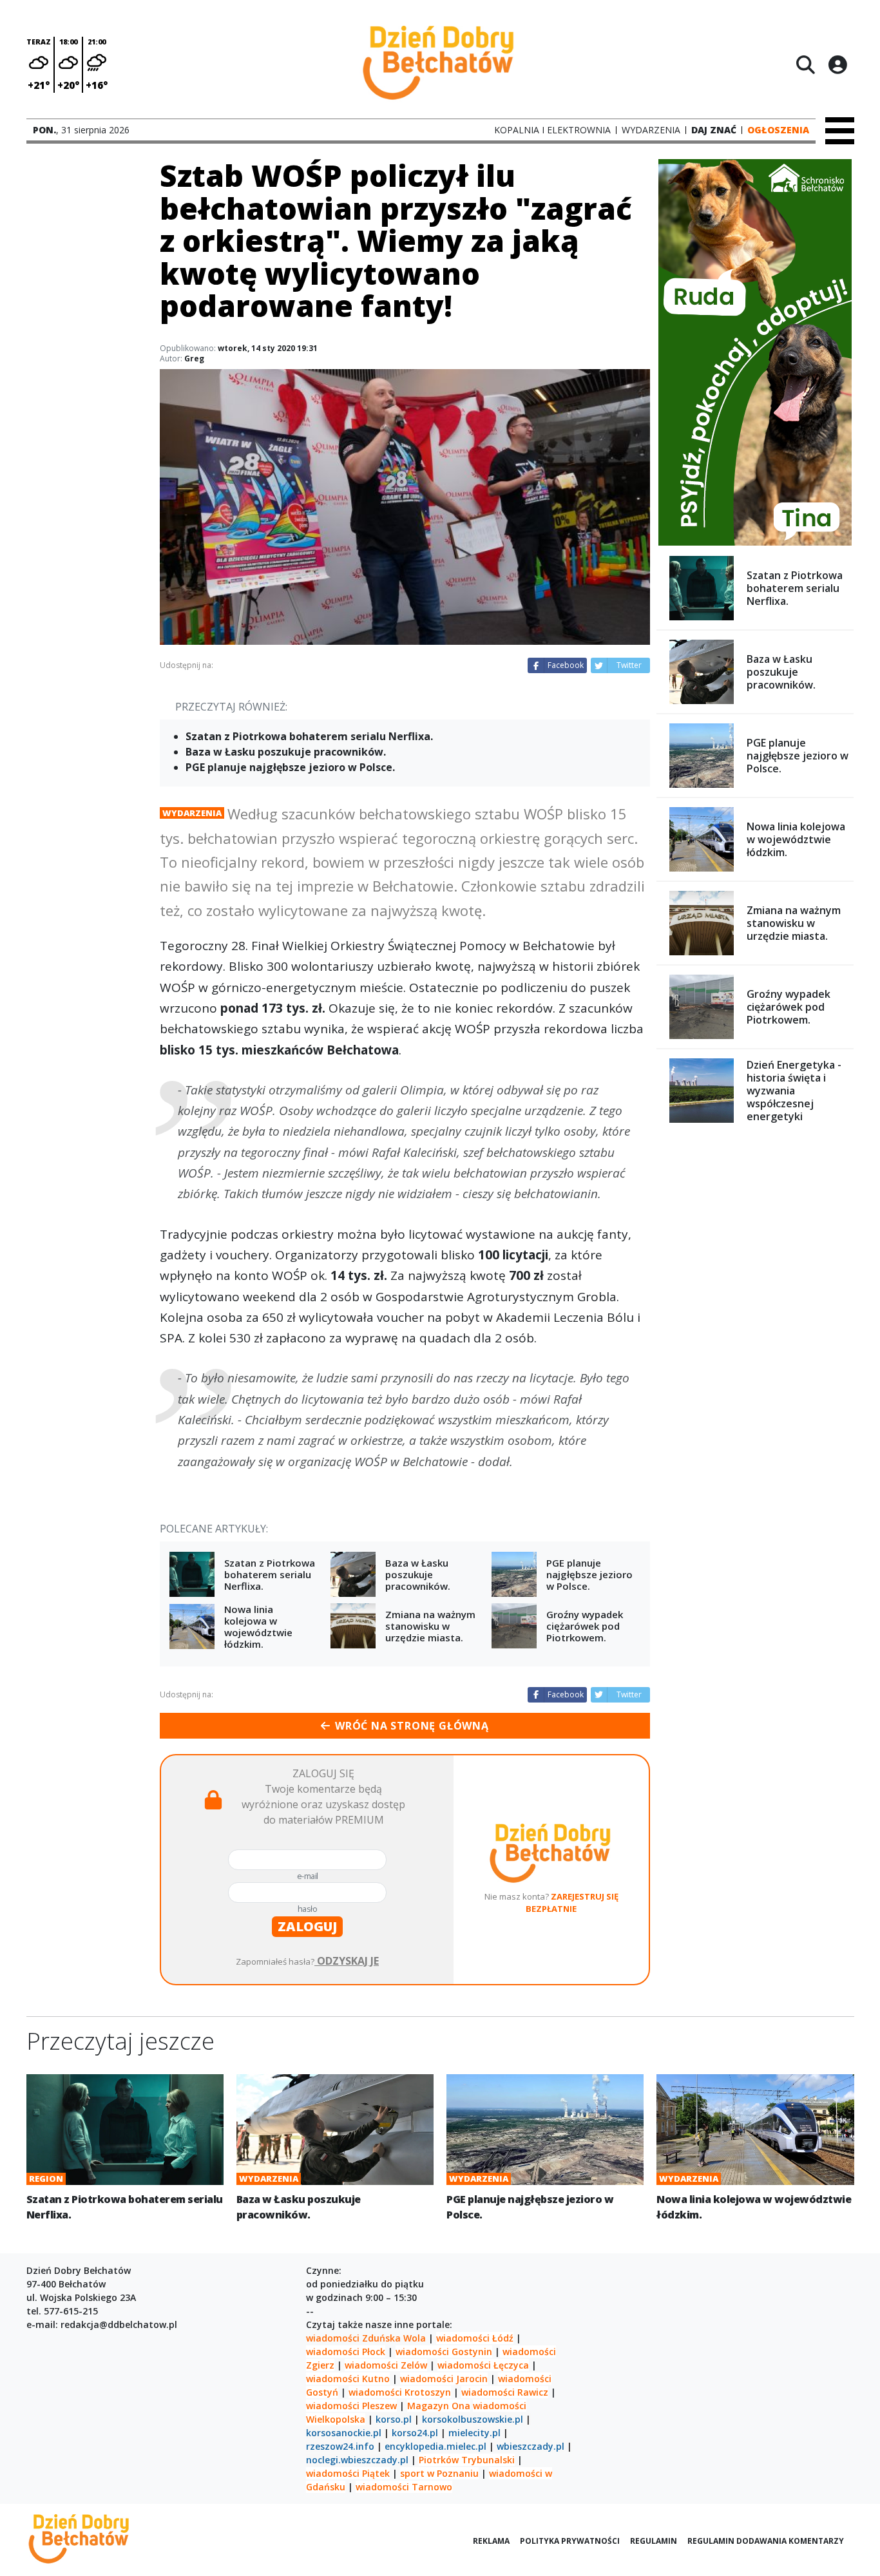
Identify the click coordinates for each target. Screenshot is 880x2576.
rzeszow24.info (340, 2446)
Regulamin (654, 2541)
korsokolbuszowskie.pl (473, 2419)
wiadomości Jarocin (444, 2379)
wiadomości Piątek (348, 2473)
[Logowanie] (837, 64)
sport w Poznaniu (439, 2473)
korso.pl (394, 2419)
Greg (194, 358)
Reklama (491, 2541)
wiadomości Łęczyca (483, 2365)
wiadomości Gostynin (444, 2352)
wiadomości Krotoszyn (400, 2392)
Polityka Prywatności (570, 2541)
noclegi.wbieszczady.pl (357, 2460)
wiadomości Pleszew (351, 2406)
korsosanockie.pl (344, 2433)
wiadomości (500, 2406)
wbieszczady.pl (531, 2446)
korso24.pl (415, 2433)
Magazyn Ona (439, 2406)
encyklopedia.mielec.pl (435, 2446)
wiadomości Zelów (386, 2365)
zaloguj (307, 1926)
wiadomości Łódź (475, 2338)
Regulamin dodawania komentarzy (766, 2541)
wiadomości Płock (346, 2352)
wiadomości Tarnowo (404, 2487)
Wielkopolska (336, 2419)
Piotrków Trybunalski (467, 2460)
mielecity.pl (474, 2433)
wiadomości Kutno (348, 2379)
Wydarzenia (192, 813)
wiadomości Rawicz (505, 2392)
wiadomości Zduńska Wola (366, 2338)
